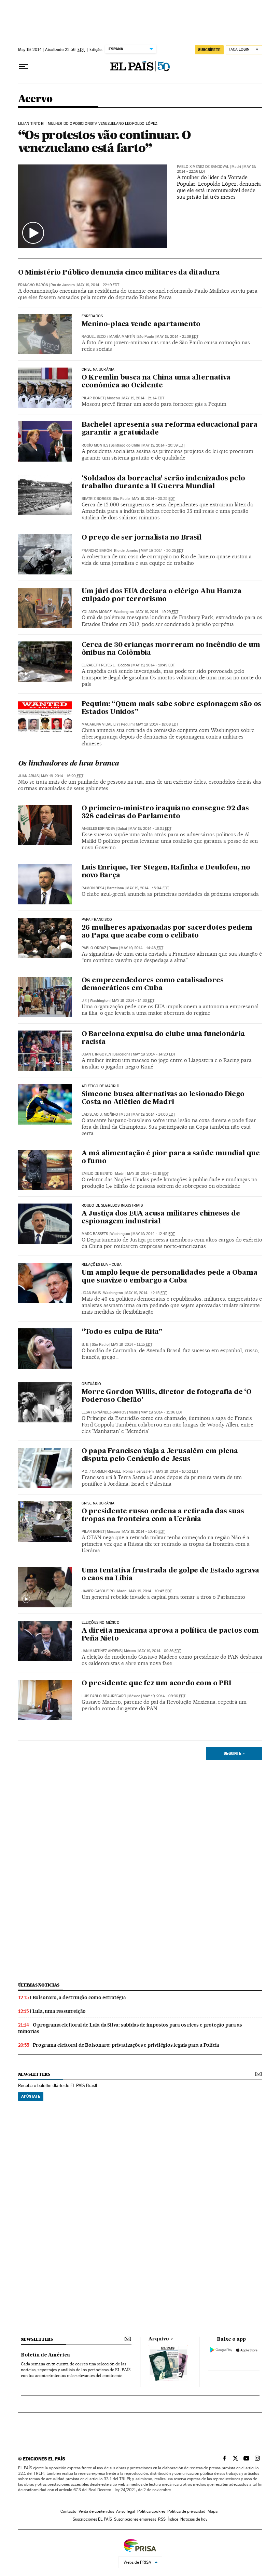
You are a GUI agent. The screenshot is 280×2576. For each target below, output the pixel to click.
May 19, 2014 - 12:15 (146, 1293)
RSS (162, 2519)
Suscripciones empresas (135, 2519)
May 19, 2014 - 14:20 (154, 1054)
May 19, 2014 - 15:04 (148, 888)
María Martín (122, 337)
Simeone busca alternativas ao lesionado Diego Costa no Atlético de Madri (163, 1098)
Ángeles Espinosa (98, 829)
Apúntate (31, 2096)
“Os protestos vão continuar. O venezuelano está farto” (104, 141)
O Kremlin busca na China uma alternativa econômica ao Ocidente (156, 382)
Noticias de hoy (194, 2519)
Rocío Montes (95, 445)
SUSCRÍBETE (209, 50)
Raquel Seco (94, 337)
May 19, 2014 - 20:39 (164, 445)
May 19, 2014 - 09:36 (160, 1651)
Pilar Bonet (93, 398)
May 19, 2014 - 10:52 (177, 1471)
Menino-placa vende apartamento (141, 324)
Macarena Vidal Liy (100, 724)
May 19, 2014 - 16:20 (62, 776)
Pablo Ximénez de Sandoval (203, 167)
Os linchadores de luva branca (69, 764)
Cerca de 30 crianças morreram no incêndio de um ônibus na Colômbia (171, 649)
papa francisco (97, 920)
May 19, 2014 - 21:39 (177, 337)
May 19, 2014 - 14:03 (154, 1114)
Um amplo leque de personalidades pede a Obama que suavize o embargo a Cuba (170, 1277)
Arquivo (159, 2339)
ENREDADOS (92, 316)
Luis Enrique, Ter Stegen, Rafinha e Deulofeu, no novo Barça (166, 872)
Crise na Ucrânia (98, 370)
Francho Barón (33, 285)
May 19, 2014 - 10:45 (144, 1532)
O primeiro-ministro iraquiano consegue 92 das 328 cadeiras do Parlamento (165, 813)
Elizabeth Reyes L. (99, 665)
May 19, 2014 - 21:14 (143, 398)
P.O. (85, 1471)
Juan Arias (28, 776)
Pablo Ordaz (94, 948)
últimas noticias (39, 1985)
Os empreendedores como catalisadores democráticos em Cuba (153, 985)
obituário (92, 1384)
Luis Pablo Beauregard (104, 1696)
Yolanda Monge (97, 612)
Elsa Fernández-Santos (104, 1412)
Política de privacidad (186, 2511)
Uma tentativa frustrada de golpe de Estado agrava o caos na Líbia (170, 1575)
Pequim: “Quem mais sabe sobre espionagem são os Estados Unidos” (172, 708)
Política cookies (151, 2511)
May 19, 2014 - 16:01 (150, 829)
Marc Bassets (95, 1234)
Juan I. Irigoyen (96, 1054)
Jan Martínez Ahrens (102, 1651)
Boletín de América (45, 2355)
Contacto (68, 2511)
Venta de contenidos (96, 2511)
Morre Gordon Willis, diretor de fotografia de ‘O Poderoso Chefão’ (167, 1396)
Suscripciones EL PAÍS (92, 2519)
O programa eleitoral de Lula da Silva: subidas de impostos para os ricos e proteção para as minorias (130, 2028)
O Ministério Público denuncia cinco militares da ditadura (119, 273)
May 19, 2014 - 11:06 (162, 1412)
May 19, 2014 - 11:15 (132, 1345)
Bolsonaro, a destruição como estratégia (79, 1997)
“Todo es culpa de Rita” (122, 1332)
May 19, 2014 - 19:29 (157, 612)
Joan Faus (91, 1293)
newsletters (34, 2074)
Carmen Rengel (106, 1471)
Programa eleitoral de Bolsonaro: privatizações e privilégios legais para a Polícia (126, 2045)
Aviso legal (126, 2511)
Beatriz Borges (96, 499)
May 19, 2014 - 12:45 (154, 1234)
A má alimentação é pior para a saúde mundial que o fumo (171, 1158)
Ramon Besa (93, 888)
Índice (173, 2519)
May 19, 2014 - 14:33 (133, 1001)
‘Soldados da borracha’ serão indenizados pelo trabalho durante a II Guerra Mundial (163, 483)
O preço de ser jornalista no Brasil (142, 538)
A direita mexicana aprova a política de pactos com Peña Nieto (170, 1635)
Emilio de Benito (97, 1174)
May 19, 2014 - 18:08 (157, 724)
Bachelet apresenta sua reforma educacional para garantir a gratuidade (170, 429)
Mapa (213, 2511)
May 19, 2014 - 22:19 (98, 285)
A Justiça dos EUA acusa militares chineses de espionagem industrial (161, 1218)
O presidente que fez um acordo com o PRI (157, 1684)
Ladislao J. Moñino (100, 1114)
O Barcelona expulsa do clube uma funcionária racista (163, 1038)
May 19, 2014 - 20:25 (153, 499)
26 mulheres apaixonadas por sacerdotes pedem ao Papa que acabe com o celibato (167, 932)
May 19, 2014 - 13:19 (148, 1174)
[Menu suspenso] (24, 67)
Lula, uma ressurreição (59, 2011)
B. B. (86, 1345)
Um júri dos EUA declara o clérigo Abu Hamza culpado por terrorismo (162, 595)
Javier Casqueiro (98, 1591)
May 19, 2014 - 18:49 (154, 665)
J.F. (85, 1001)
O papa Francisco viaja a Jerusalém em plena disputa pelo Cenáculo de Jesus (160, 1455)
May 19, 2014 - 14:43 (142, 948)
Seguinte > (234, 1753)
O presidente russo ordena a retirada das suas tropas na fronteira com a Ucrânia (163, 1516)
